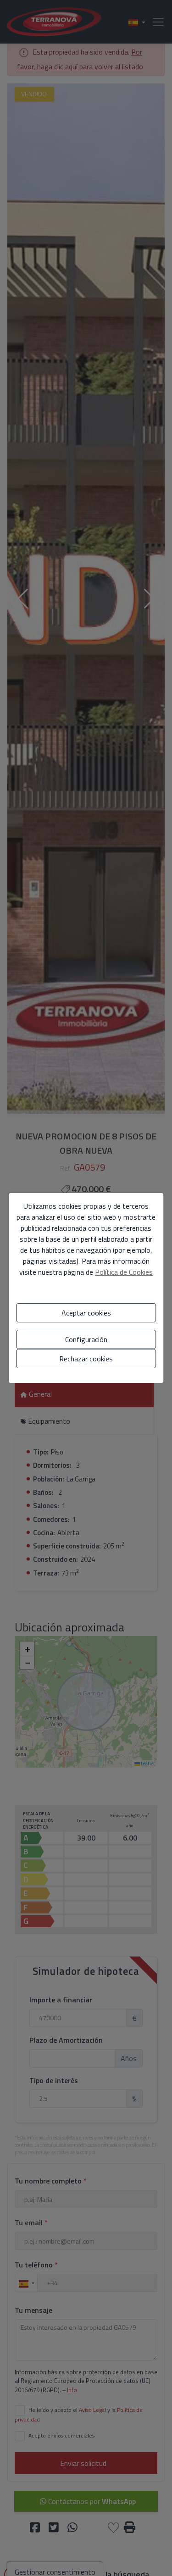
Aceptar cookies (86, 1313)
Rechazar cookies (86, 1359)
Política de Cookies (124, 1272)
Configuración (86, 1339)
